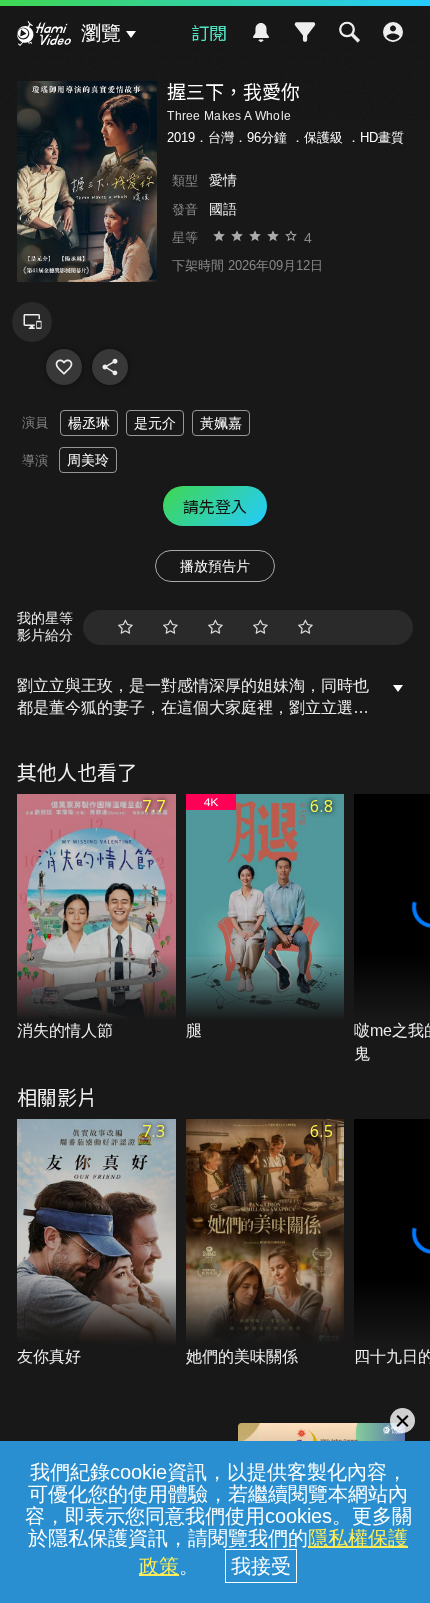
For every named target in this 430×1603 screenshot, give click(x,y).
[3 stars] (215, 627)
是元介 (155, 423)
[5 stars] (305, 627)
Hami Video (44, 36)
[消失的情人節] (96, 918)
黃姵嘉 (221, 423)
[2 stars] (170, 627)
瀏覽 (101, 33)
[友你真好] (96, 1243)
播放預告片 (215, 566)
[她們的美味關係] (265, 1243)
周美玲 (88, 460)
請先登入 (215, 506)
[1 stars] (125, 627)
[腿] (265, 918)
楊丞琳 (89, 423)
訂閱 (209, 32)
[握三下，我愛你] (64, 367)
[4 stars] (260, 627)
